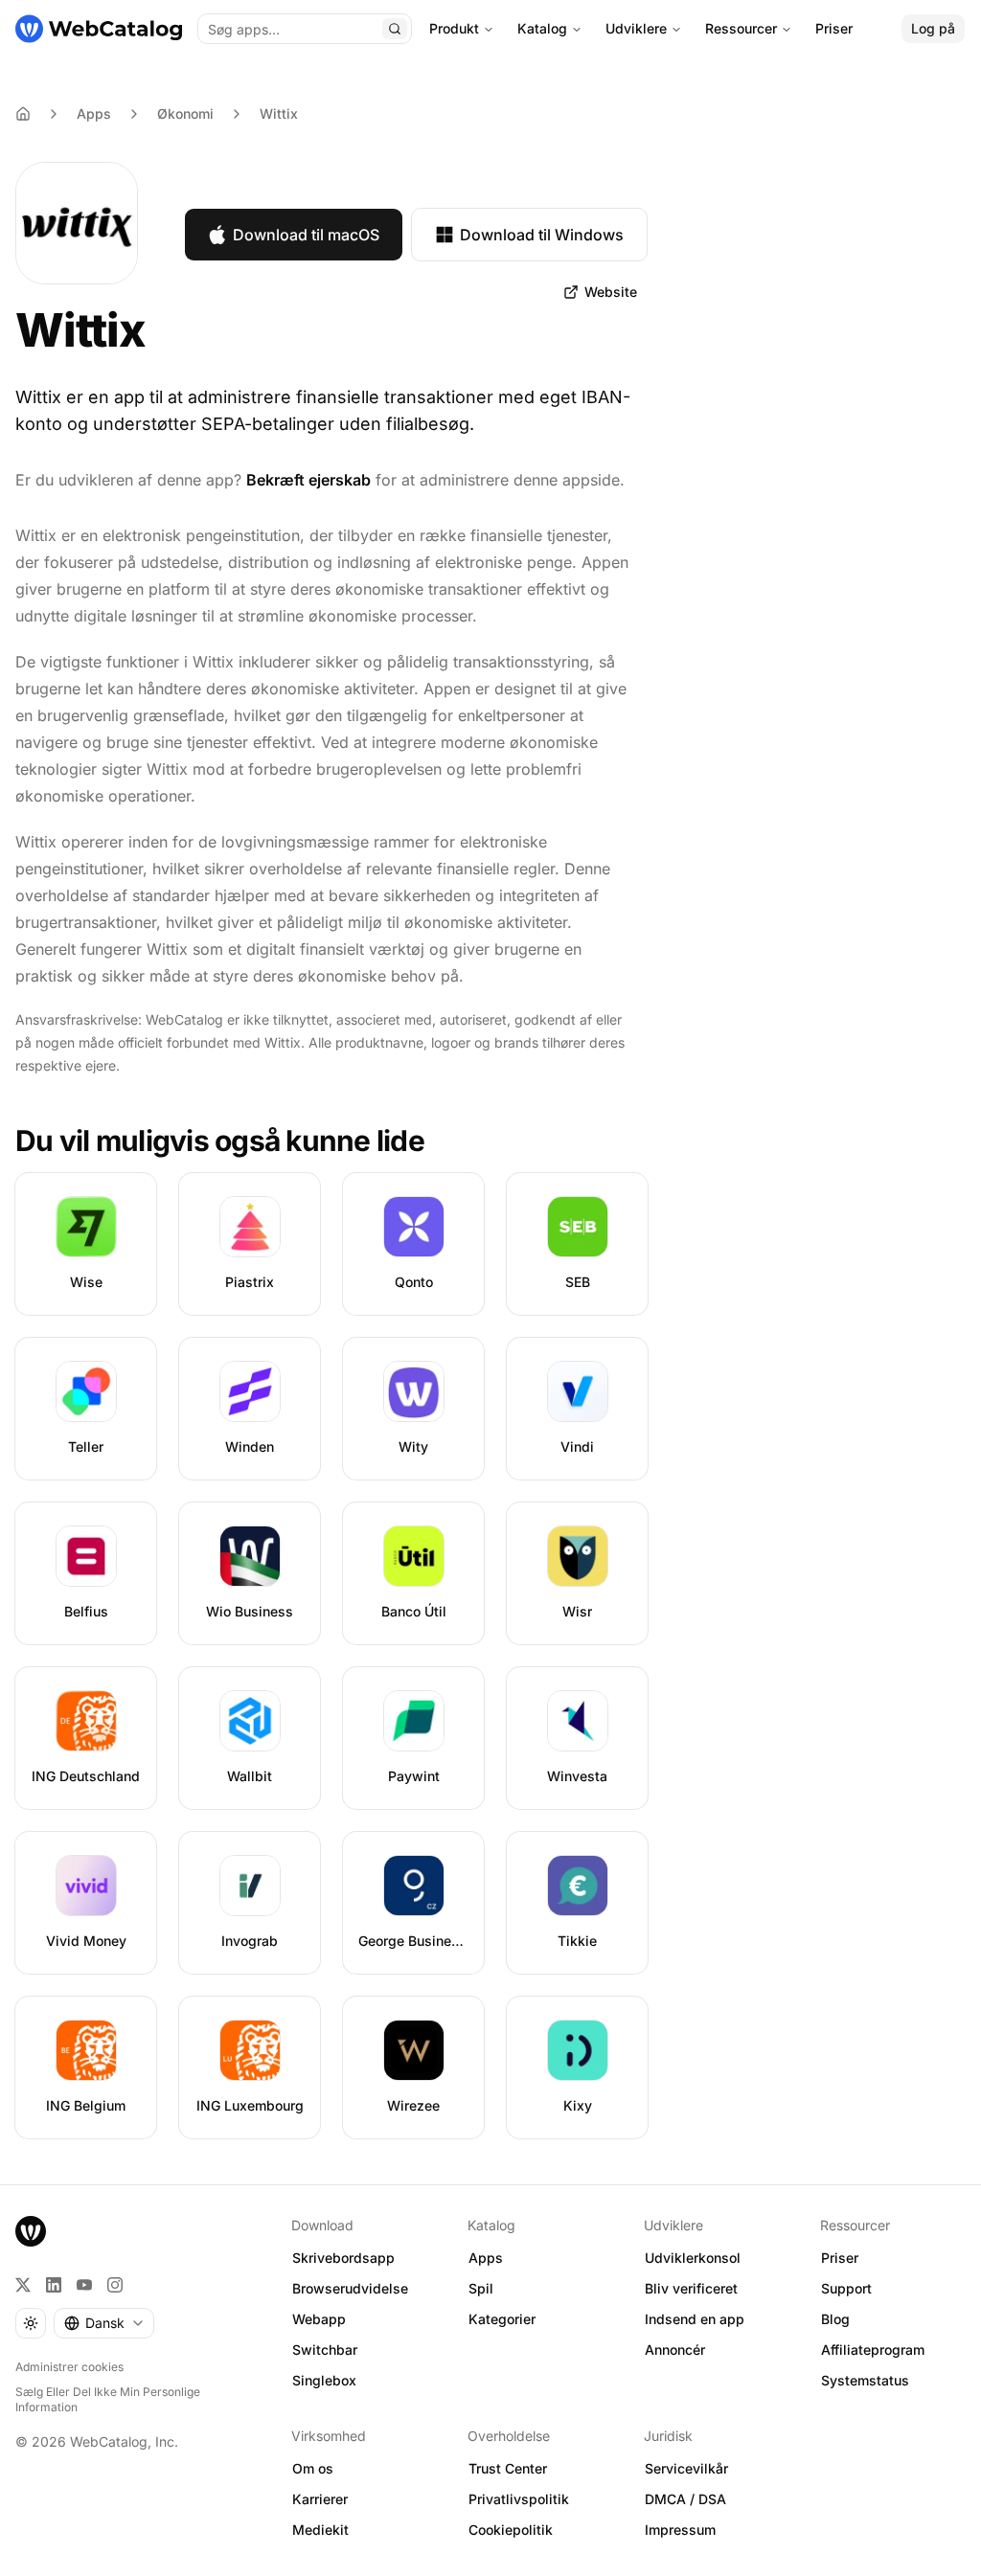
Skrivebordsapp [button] (343, 2258)
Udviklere (636, 28)
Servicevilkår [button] (686, 2468)
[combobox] (104, 2323)
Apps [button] (486, 2258)
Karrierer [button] (320, 2499)
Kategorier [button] (502, 2319)
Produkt (454, 28)
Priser (834, 28)
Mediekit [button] (320, 2530)
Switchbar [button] (325, 2350)
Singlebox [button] (324, 2380)
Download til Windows (542, 235)
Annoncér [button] (675, 2350)
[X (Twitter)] (23, 2285)
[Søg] (395, 29)
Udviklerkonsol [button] (693, 2258)
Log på (933, 28)
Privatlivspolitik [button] (519, 2499)
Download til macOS (306, 235)
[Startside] (99, 29)
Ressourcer (741, 28)
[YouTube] (84, 2285)
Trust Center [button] (508, 2468)
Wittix (279, 113)
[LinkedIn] (54, 2285)
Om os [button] (313, 2468)
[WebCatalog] (31, 2231)
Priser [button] (840, 2258)
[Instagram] (115, 2285)
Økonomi (185, 113)
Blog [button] (835, 2319)
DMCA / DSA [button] (685, 2499)
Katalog (542, 28)
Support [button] (846, 2288)
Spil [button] (481, 2288)
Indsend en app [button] (695, 2319)
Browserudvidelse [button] (350, 2288)
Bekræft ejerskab (308, 480)
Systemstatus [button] (865, 2380)
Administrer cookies (69, 2367)
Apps (94, 113)
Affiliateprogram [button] (873, 2350)
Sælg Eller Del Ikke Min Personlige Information (108, 2399)
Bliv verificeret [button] (691, 2288)
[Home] (23, 114)
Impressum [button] (680, 2530)
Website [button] (611, 292)
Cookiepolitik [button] (511, 2530)
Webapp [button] (319, 2319)
